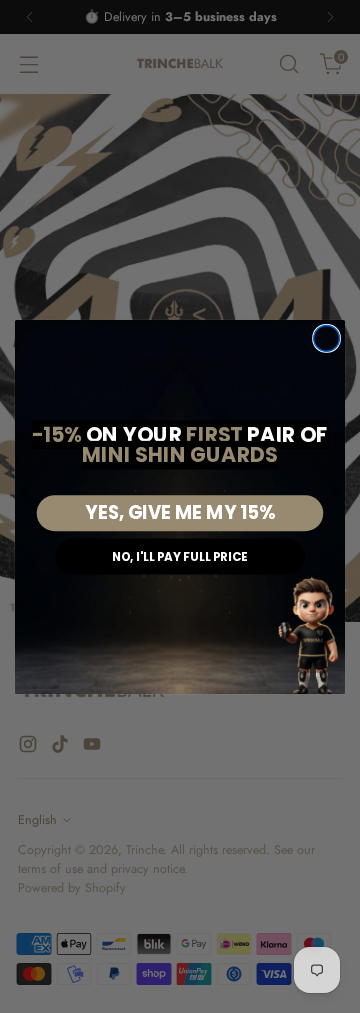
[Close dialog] (327, 338)
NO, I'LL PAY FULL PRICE (180, 555)
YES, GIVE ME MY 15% (180, 513)
